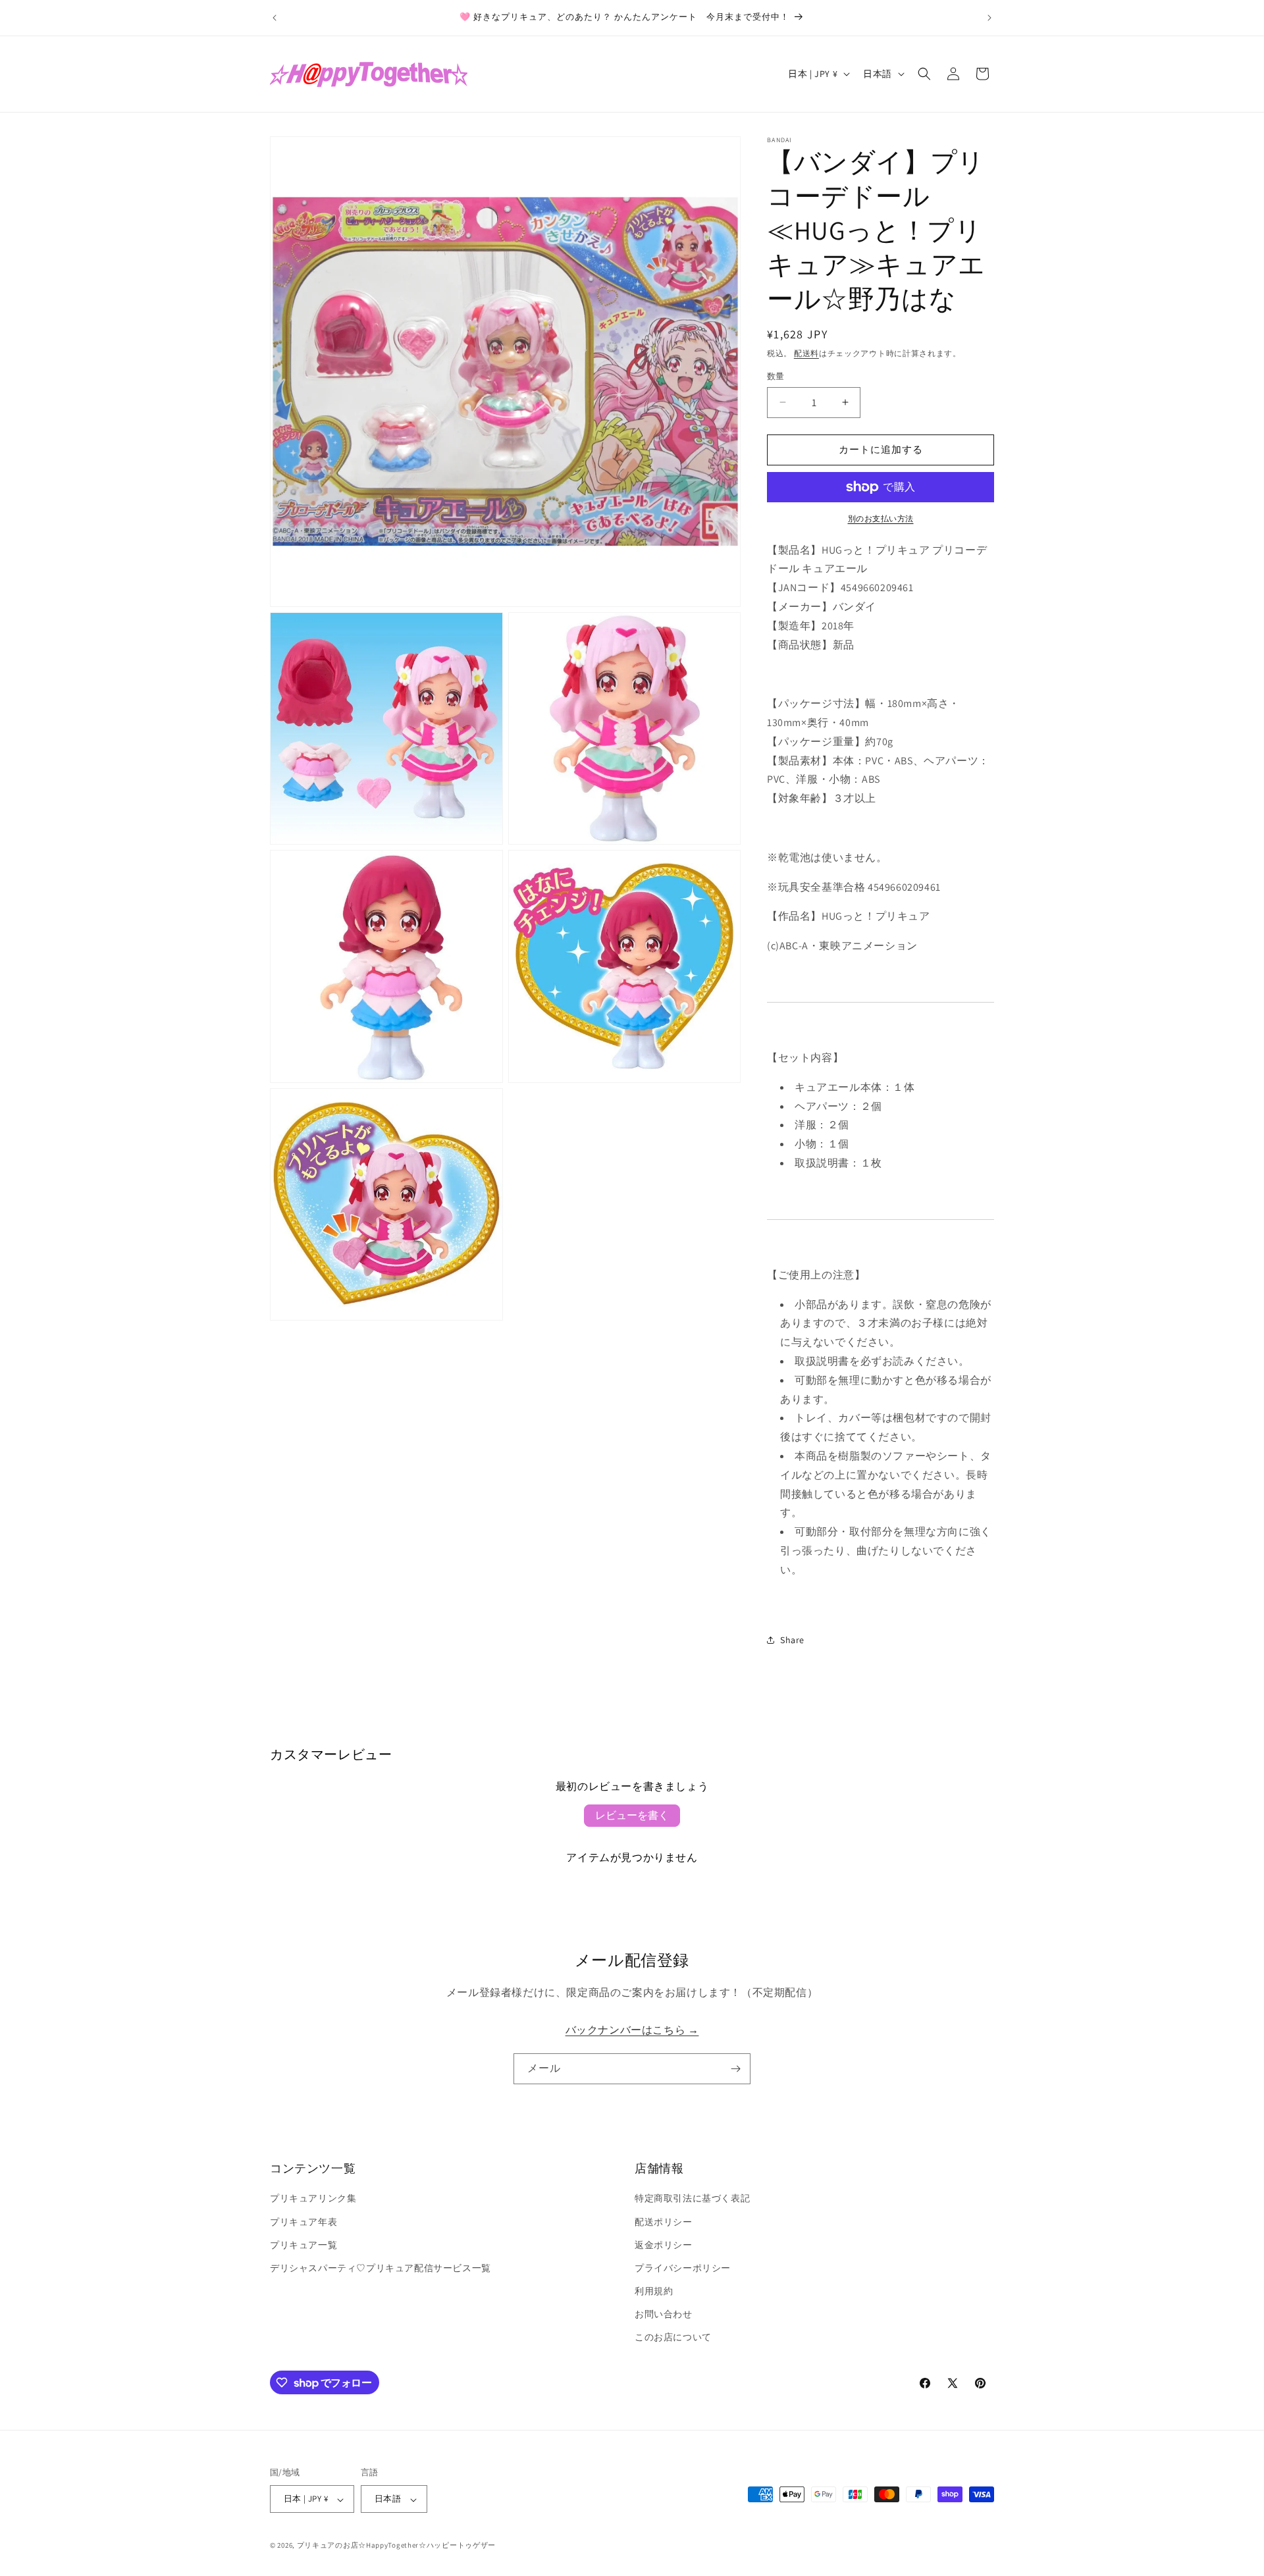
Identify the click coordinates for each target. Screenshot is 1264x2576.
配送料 (806, 353)
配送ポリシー (664, 2222)
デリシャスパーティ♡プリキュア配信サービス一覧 (381, 2268)
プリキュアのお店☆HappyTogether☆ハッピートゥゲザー (396, 2546)
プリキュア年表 (303, 2222)
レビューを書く (632, 1815)
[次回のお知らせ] (989, 18)
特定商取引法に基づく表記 (692, 2199)
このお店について (673, 2338)
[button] (924, 74)
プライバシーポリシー (683, 2268)
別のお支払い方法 (881, 518)
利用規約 (654, 2292)
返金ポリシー (664, 2245)
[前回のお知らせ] (275, 18)
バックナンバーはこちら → (632, 2031)
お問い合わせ (664, 2315)
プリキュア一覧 (303, 2245)
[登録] (735, 2069)
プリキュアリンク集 (313, 2199)
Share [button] (792, 1640)
